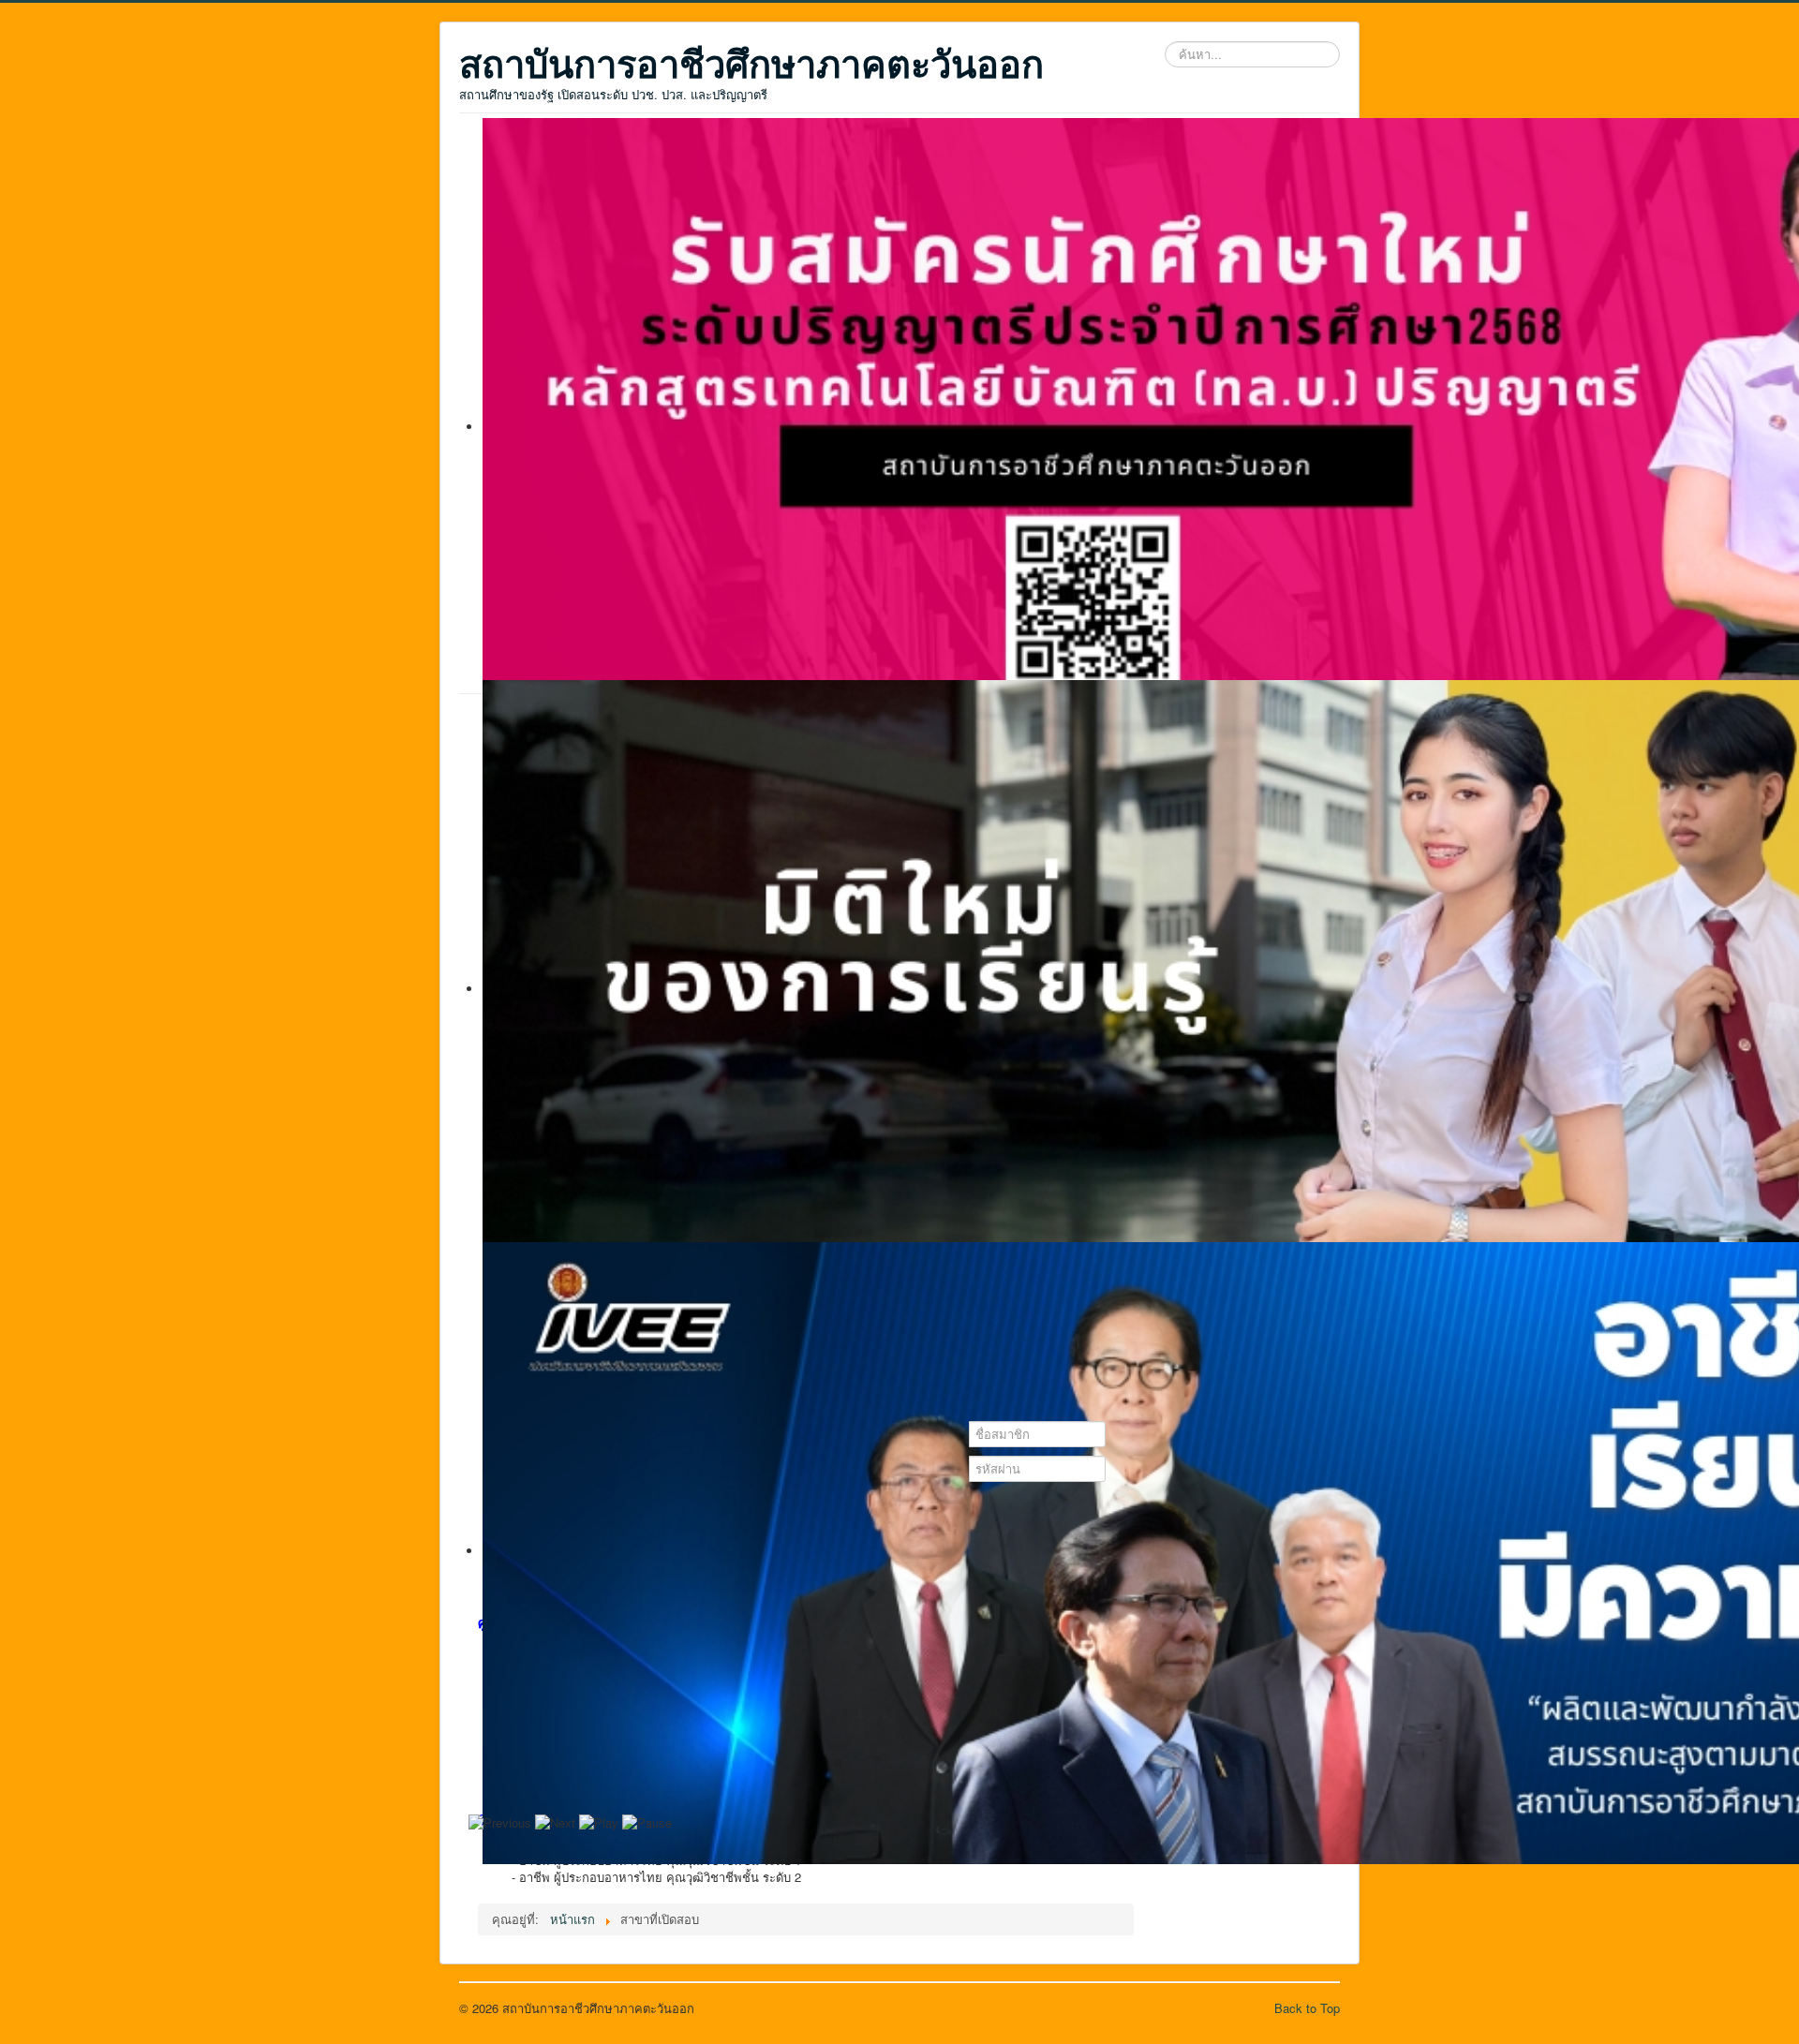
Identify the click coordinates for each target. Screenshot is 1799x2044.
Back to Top (1307, 2008)
